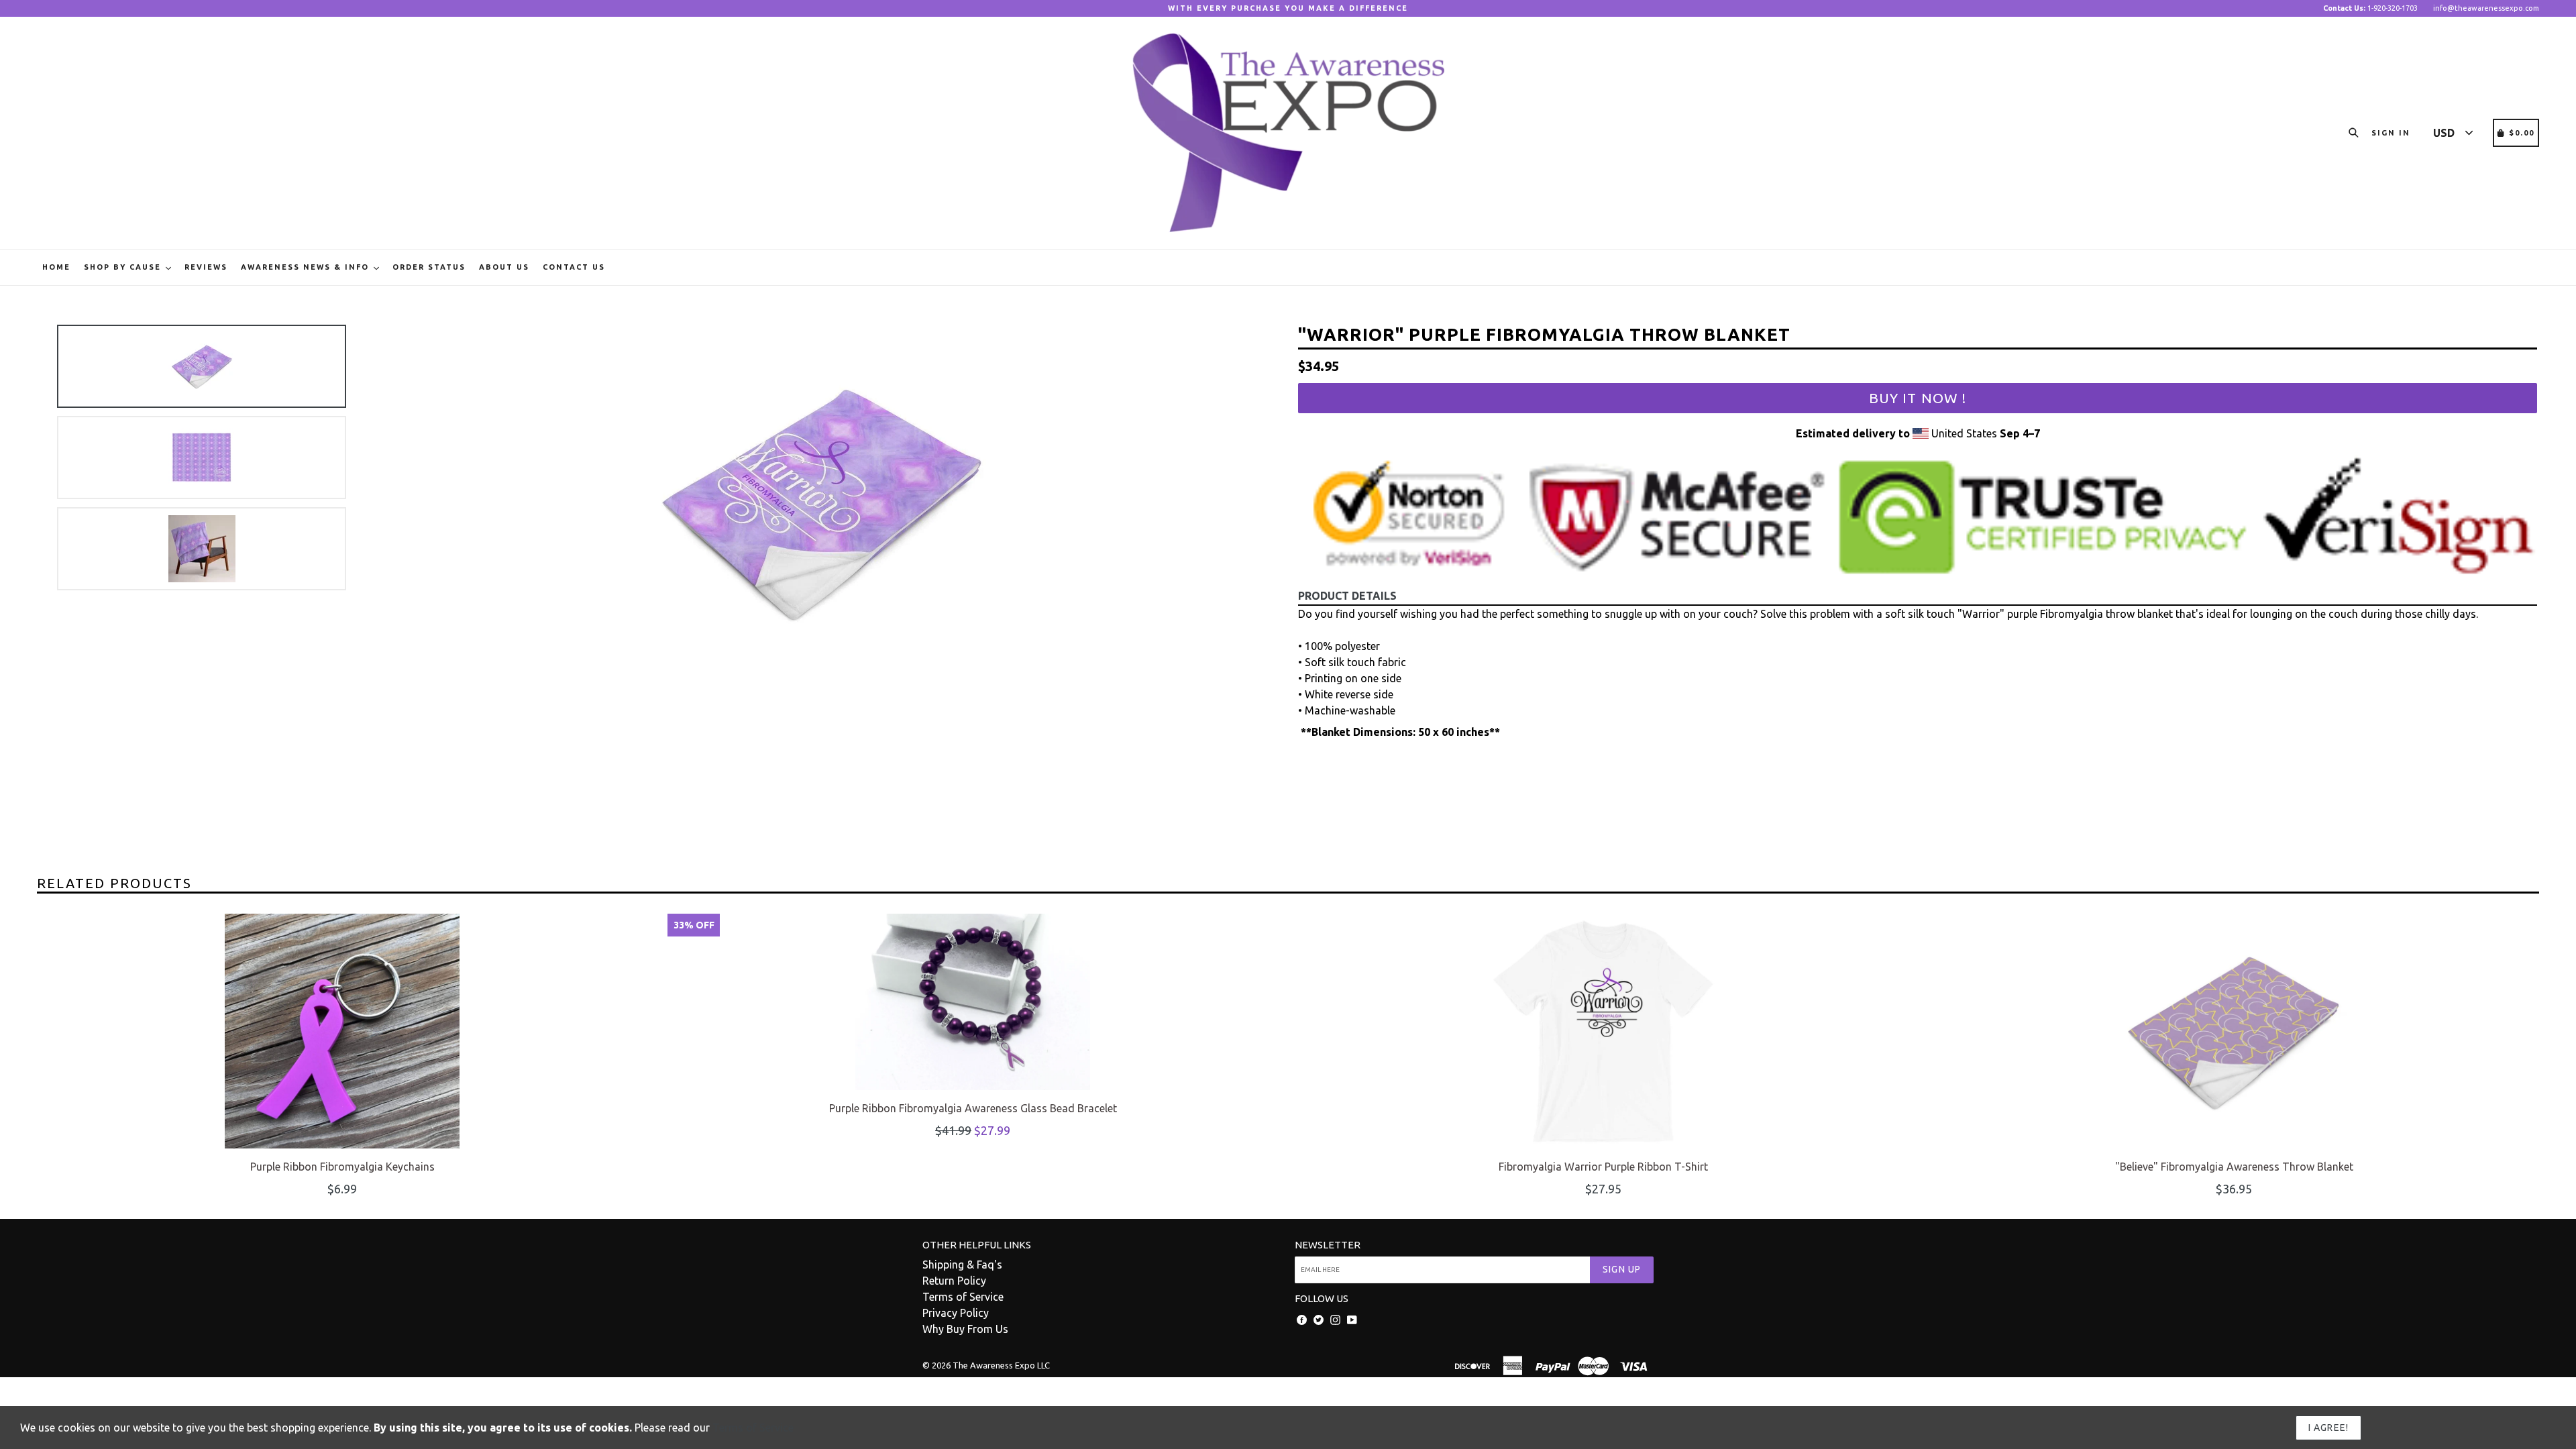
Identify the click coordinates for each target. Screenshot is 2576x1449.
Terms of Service (963, 1297)
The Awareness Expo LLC (1001, 1365)
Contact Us (574, 267)
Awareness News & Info (307, 267)
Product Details (1347, 596)
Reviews (206, 267)
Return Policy (954, 1281)
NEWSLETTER (1328, 1245)
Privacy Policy (956, 1313)
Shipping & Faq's (962, 1265)
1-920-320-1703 (2370, 8)
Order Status (429, 267)
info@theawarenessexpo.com (2486, 8)
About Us (504, 267)
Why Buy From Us (965, 1329)
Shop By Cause (124, 267)
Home (56, 267)
